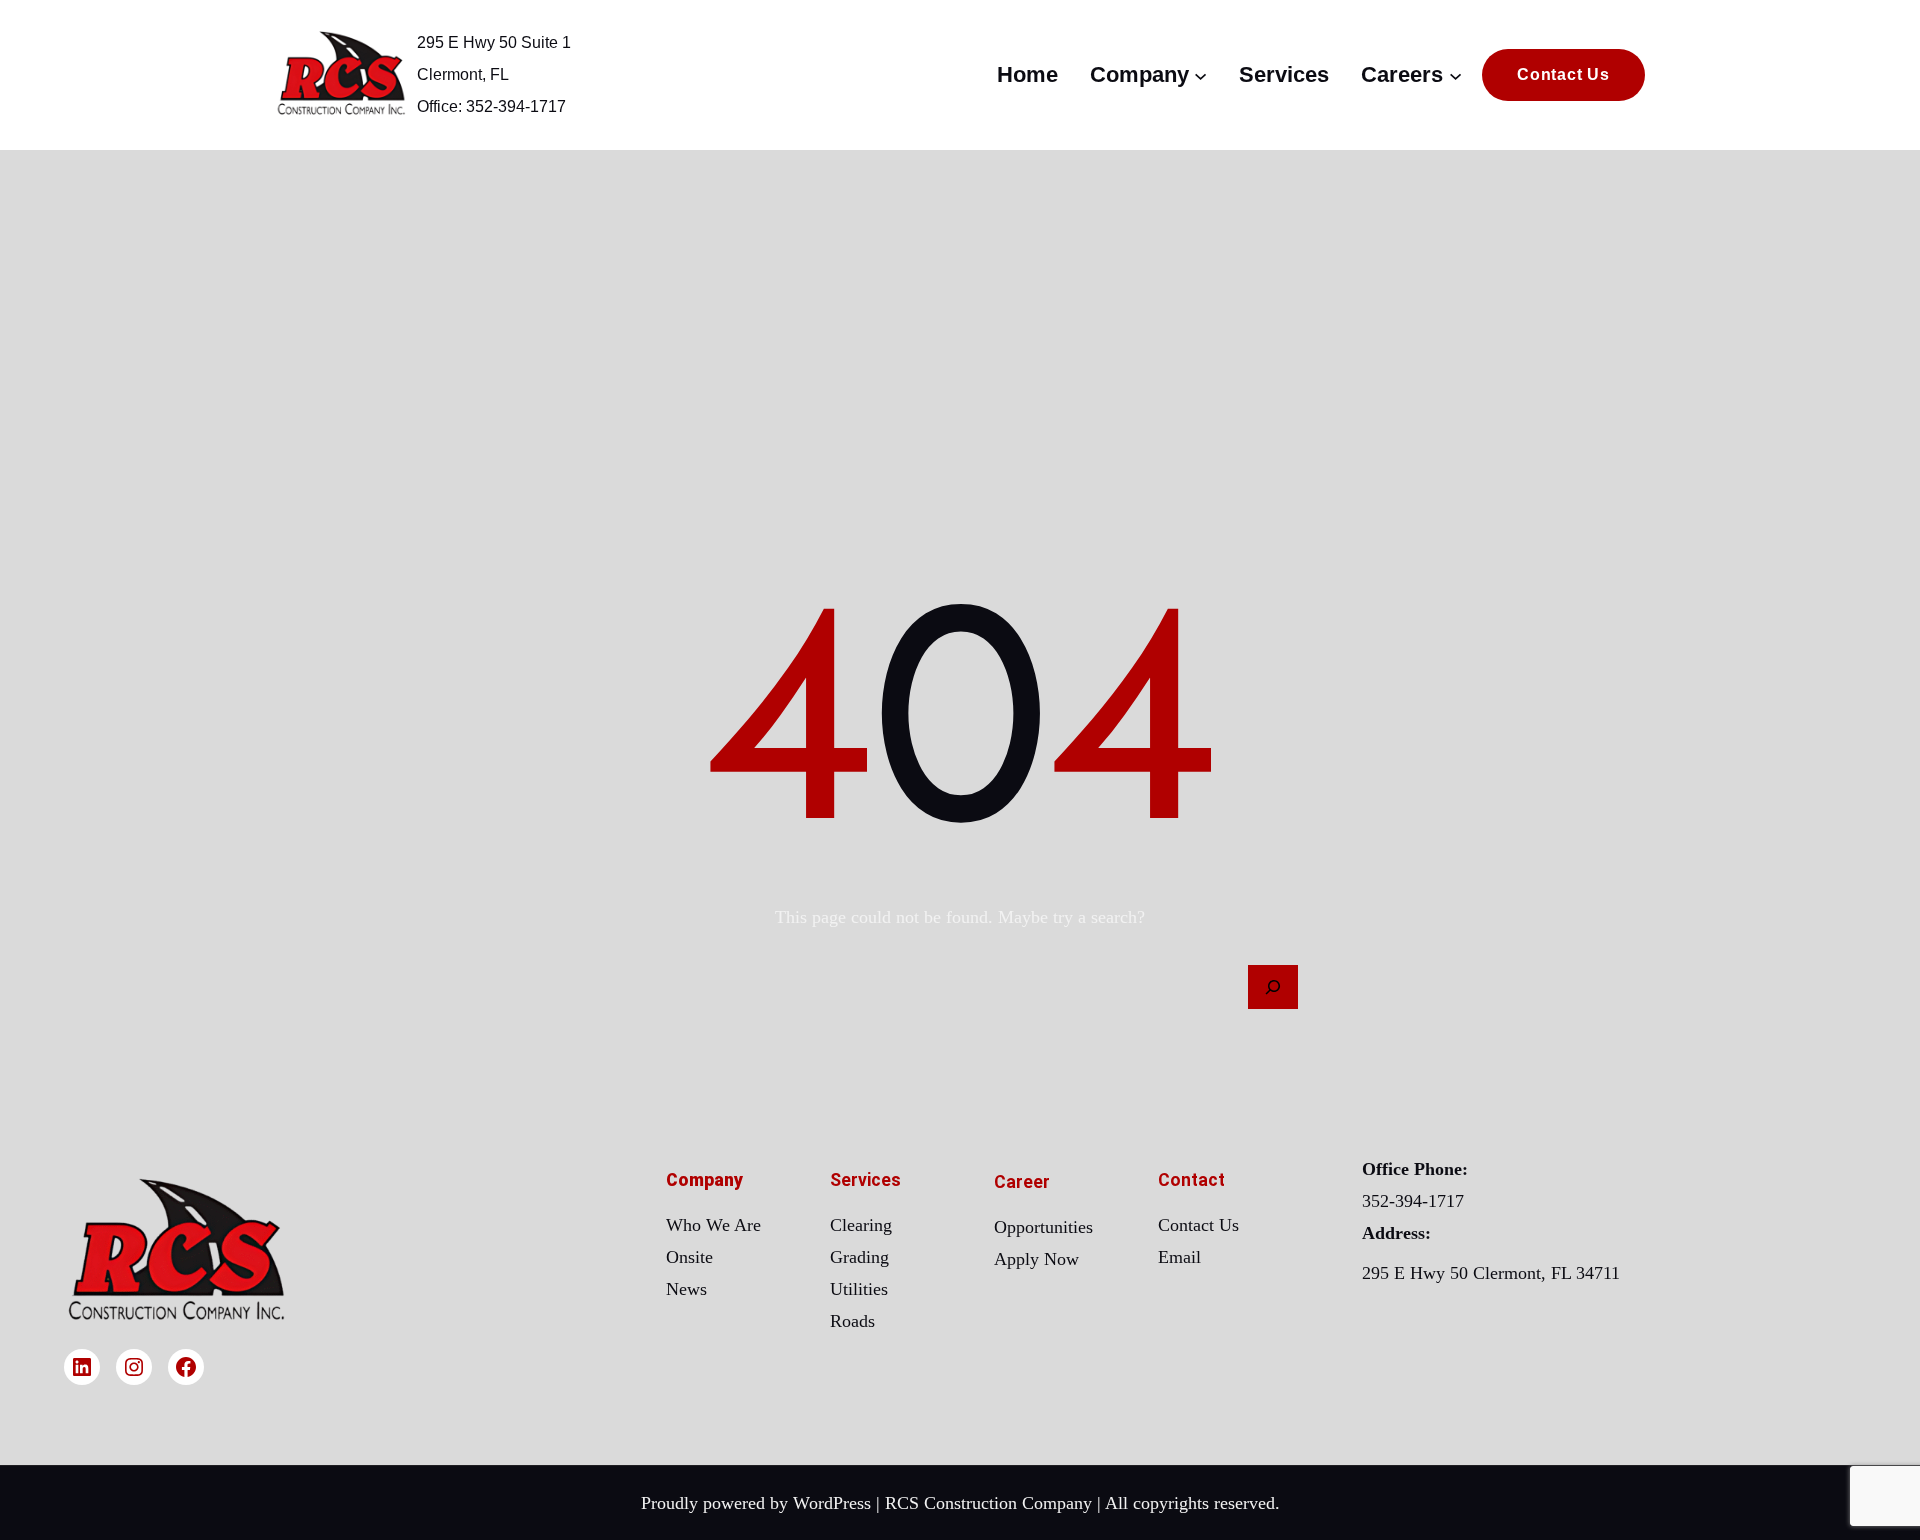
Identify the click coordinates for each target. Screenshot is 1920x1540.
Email (1179, 1257)
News (686, 1289)
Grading (859, 1257)
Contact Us (1198, 1225)
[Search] (1273, 987)
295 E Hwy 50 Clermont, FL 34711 (1491, 1273)
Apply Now (1036, 1259)
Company (704, 1180)
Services (865, 1180)
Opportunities (1043, 1227)
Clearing (861, 1225)
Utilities (859, 1289)
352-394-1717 (1413, 1201)
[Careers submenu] (1455, 74)
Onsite (689, 1257)
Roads (852, 1321)
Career (1022, 1182)
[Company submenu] (1200, 74)
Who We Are (713, 1225)
